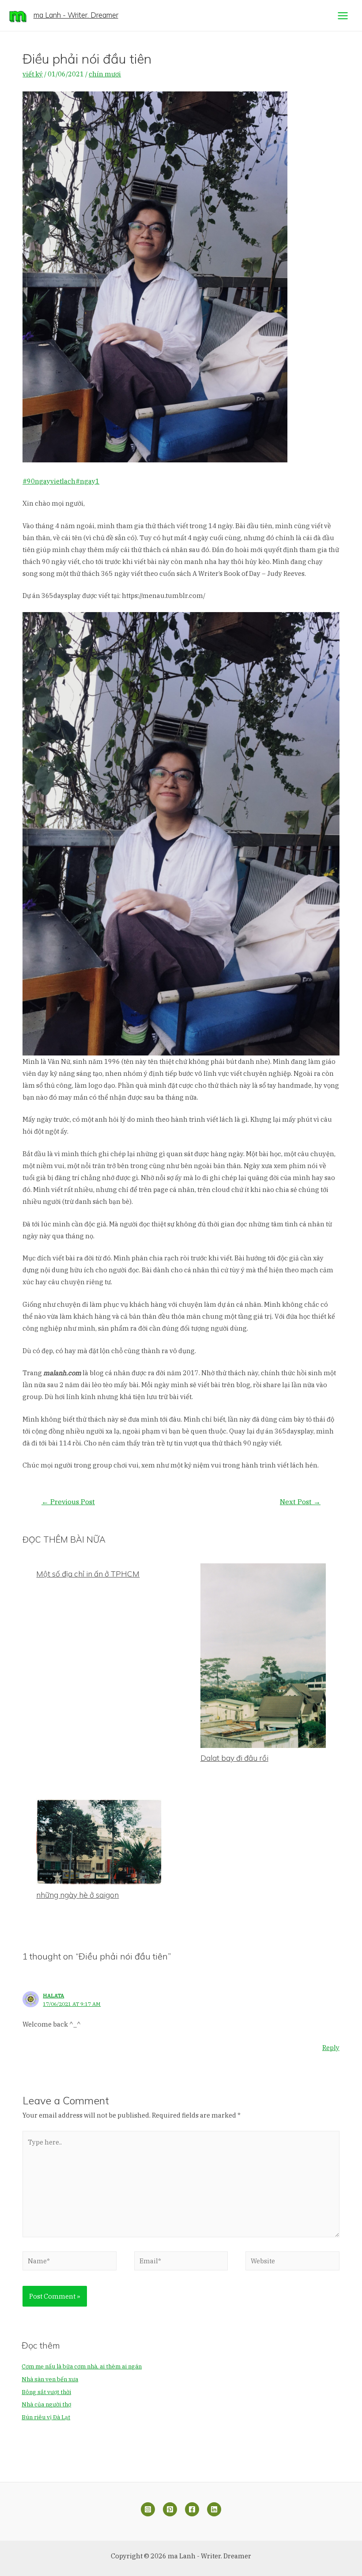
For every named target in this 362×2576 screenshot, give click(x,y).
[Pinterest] (170, 2509)
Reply (331, 2048)
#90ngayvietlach (49, 481)
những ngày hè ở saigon (77, 1895)
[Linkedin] (214, 2509)
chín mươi (105, 74)
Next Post (300, 1502)
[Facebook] (192, 2509)
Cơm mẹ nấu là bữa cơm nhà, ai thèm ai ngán (82, 2366)
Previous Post (68, 1502)
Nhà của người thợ (46, 2404)
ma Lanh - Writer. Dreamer (76, 15)
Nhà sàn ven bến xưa (50, 2379)
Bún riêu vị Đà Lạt (46, 2417)
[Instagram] (148, 2509)
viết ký (33, 74)
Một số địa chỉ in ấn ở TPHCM (88, 1574)
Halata (53, 1995)
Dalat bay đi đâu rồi (234, 1758)
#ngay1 (87, 481)
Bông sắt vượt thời (46, 2392)
